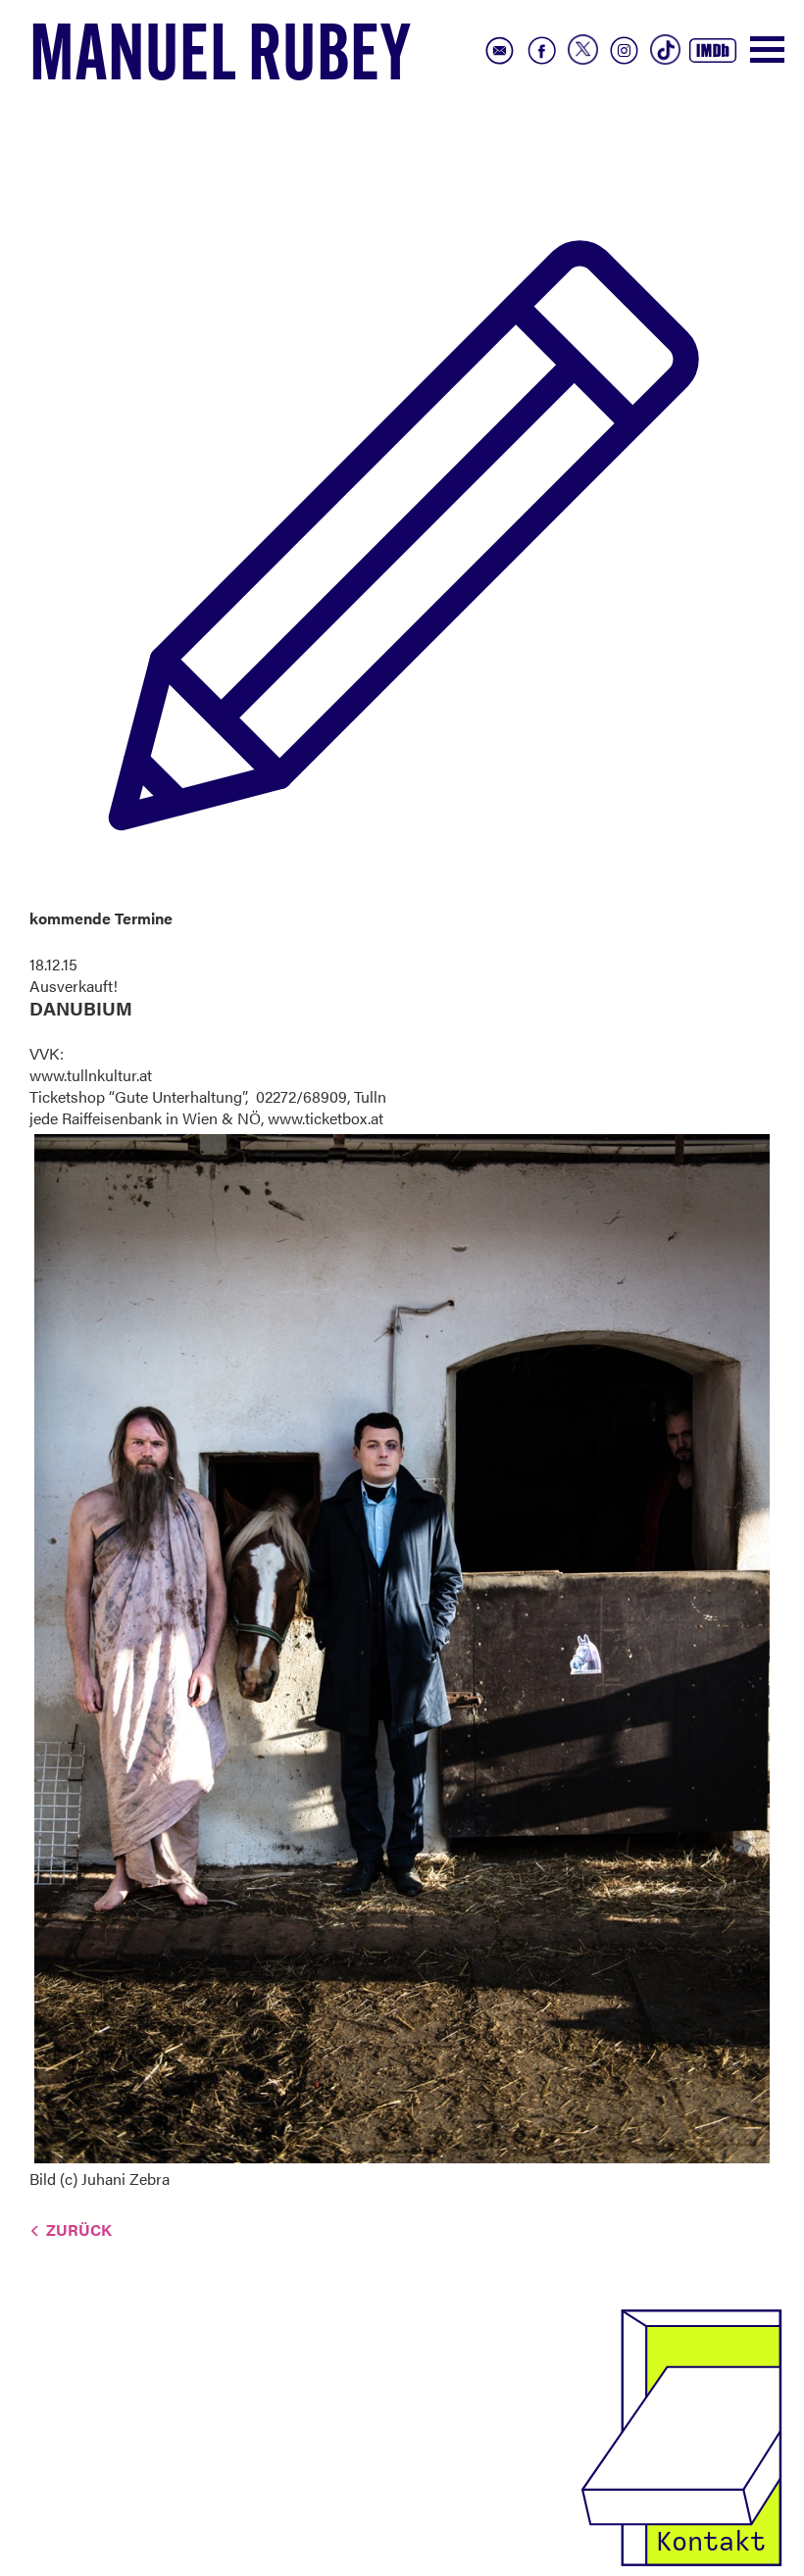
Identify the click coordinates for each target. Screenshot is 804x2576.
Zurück (79, 2229)
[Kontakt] (681, 2435)
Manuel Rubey (221, 60)
